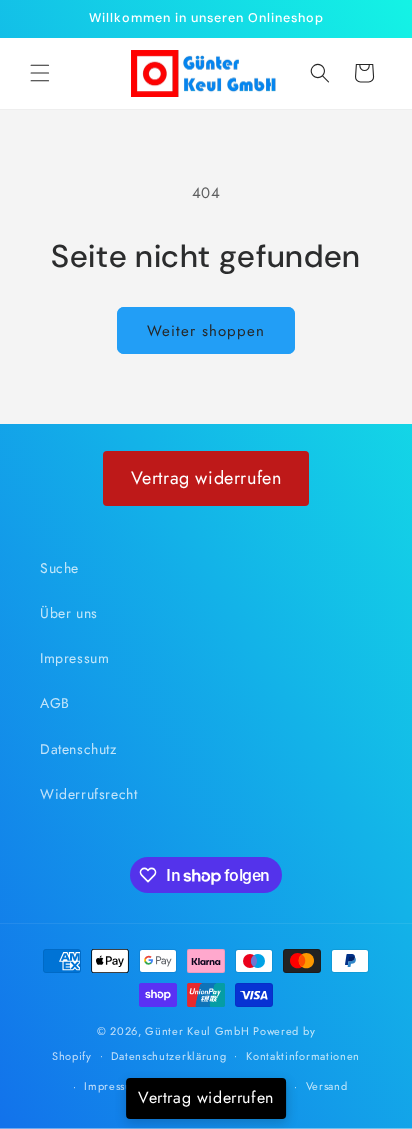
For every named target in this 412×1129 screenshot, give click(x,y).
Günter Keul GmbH (197, 1031)
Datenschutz (78, 749)
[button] (40, 73)
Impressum (74, 658)
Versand (327, 1086)
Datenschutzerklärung (168, 1056)
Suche (59, 568)
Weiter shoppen (206, 331)
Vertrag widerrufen (206, 478)
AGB (55, 703)
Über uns (69, 613)
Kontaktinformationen (303, 1056)
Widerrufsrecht (88, 794)
